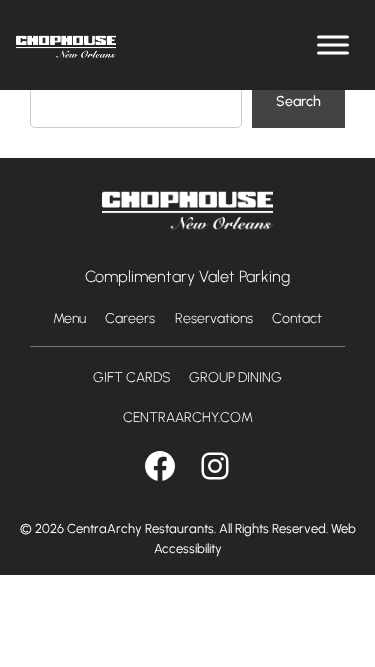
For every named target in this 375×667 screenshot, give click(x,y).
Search (298, 101)
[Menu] (333, 44)
